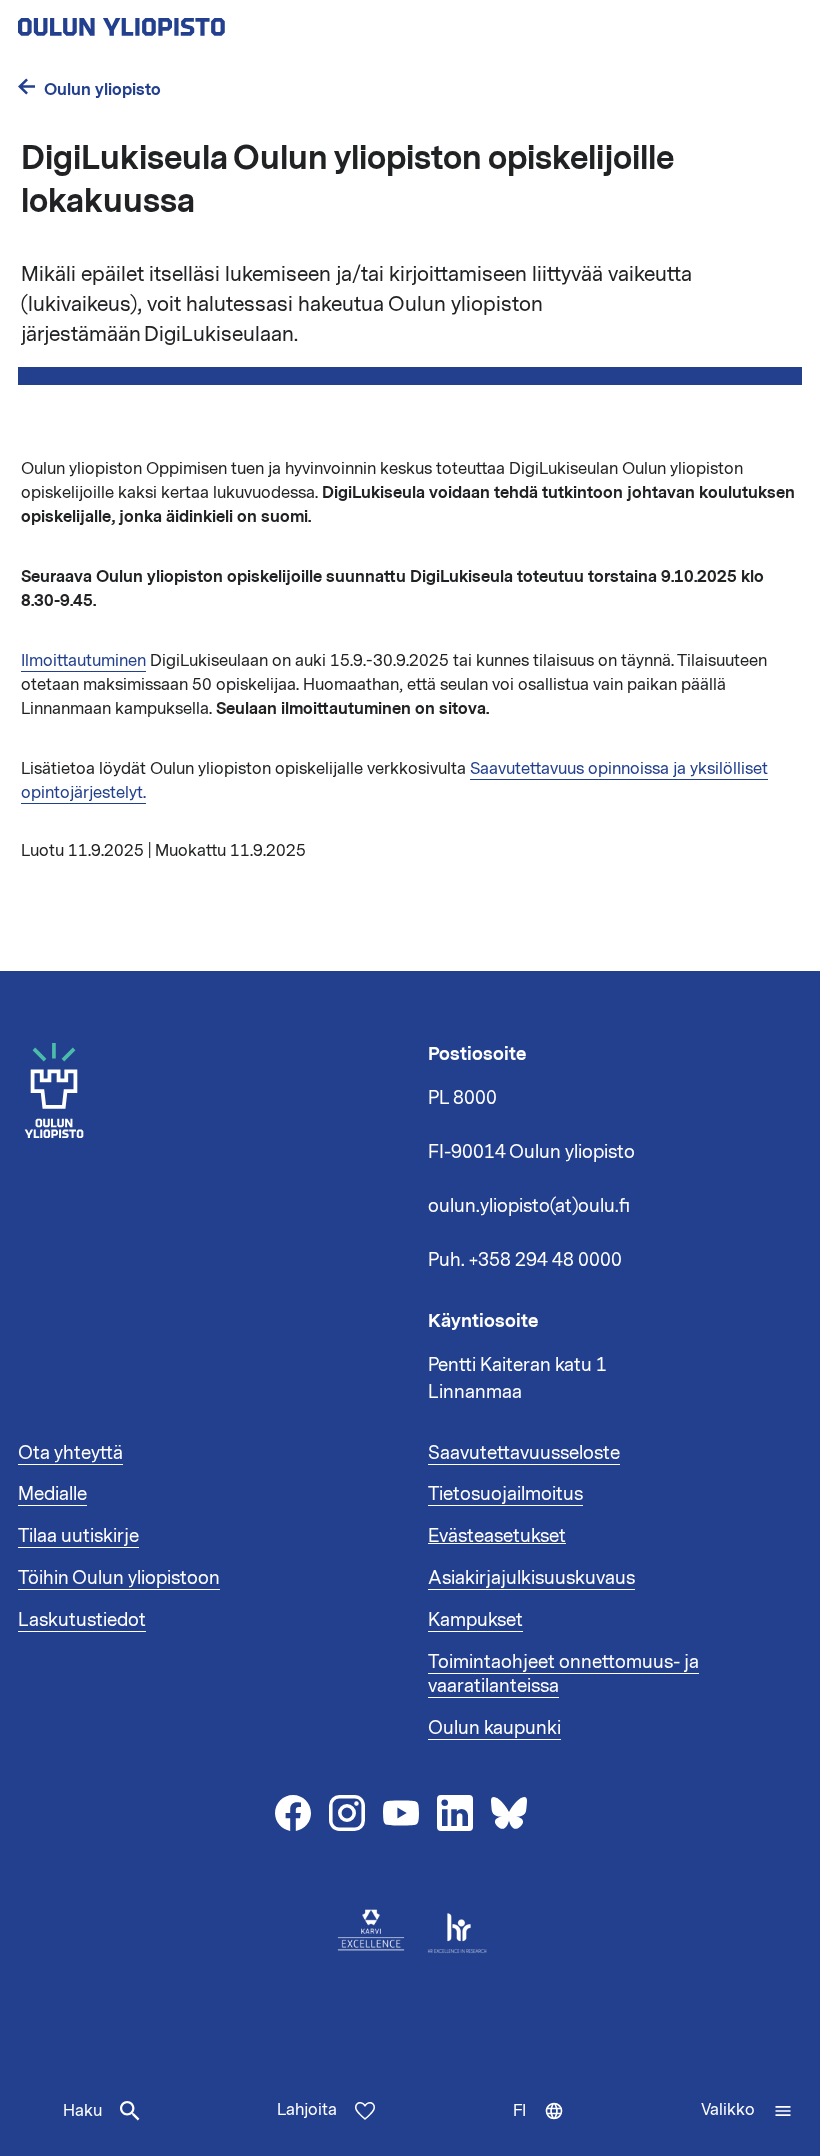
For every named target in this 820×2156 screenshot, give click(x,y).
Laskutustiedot (82, 1620)
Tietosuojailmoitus (505, 1494)
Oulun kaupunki (494, 1728)
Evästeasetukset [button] (497, 1536)
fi (543, 2128)
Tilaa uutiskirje (78, 1536)
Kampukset (475, 1620)
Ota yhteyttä (70, 1453)
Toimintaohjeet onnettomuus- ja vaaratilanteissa (563, 1674)
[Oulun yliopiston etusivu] (186, 21)
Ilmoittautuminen (83, 661)
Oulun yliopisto (102, 89)
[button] (747, 2111)
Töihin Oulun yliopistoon (119, 1578)
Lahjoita (307, 2110)
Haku (82, 2111)
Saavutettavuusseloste (524, 1453)
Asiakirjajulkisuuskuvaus (531, 1578)
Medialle (52, 1494)
